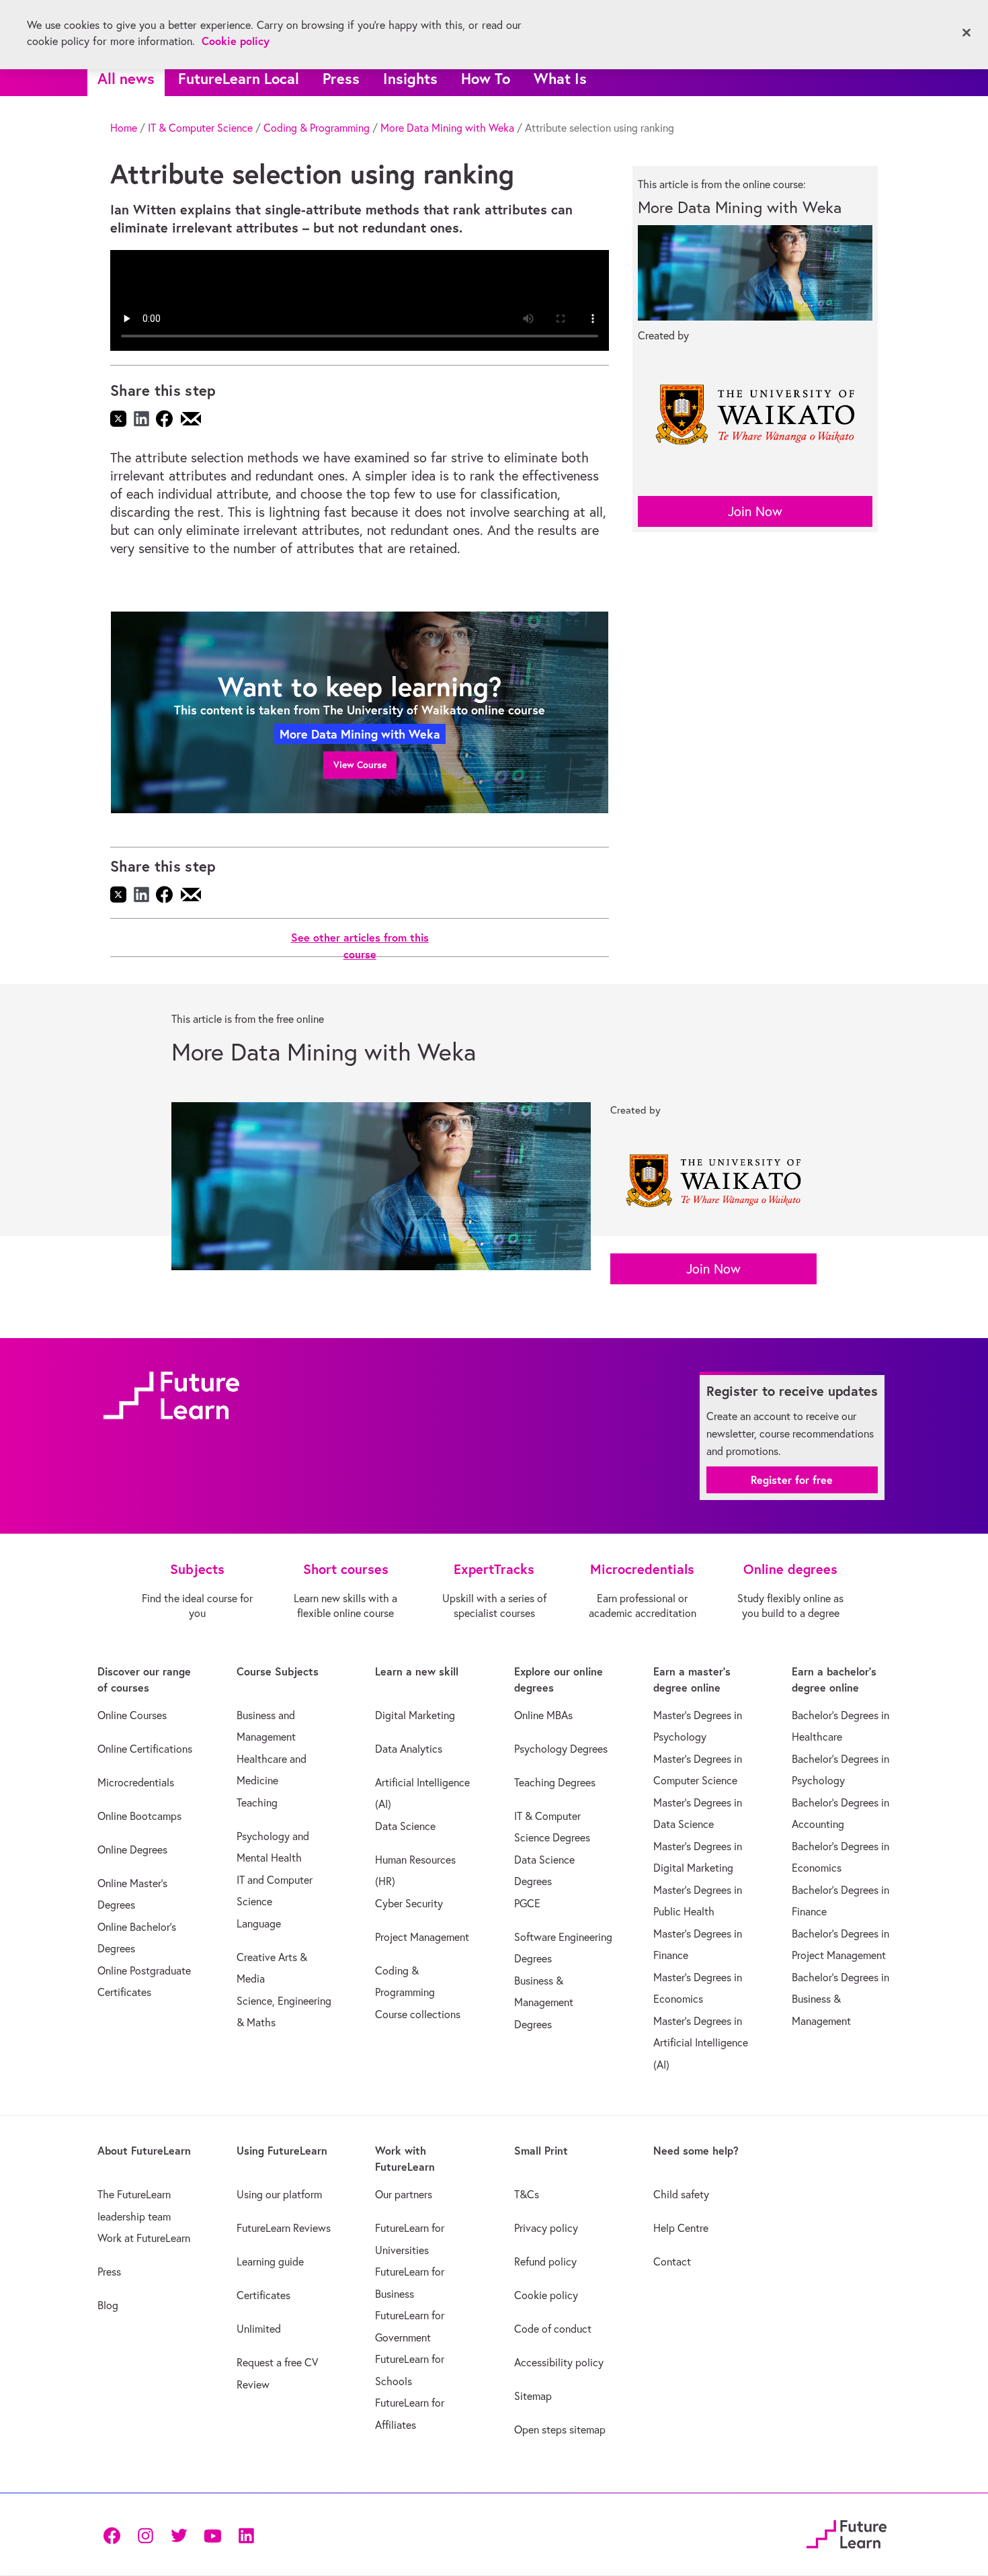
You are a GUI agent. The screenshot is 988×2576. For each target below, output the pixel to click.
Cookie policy (546, 2295)
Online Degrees (132, 1850)
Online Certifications (145, 1749)
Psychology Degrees (561, 1749)
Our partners (404, 2194)
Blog (108, 2305)
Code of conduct (553, 2329)
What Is (560, 78)
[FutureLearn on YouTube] (212, 2535)
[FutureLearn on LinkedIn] (246, 2535)
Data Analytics (409, 1749)
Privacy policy (546, 2228)
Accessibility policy (559, 2362)
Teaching (257, 1802)
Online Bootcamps (139, 1816)
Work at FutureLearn (144, 2238)
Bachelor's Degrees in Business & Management (840, 1999)
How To (486, 78)
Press (341, 78)
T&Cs (527, 2194)
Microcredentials (136, 1782)
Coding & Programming (317, 128)
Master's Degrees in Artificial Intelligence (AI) (701, 2043)
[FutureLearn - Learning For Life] (847, 2533)
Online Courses (132, 1715)
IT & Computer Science (200, 128)
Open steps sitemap (560, 2429)
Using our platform (279, 2194)
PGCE (527, 1903)
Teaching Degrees (555, 1782)
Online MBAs (543, 1715)
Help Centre (681, 2228)
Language (259, 1923)
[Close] (966, 33)
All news (126, 78)
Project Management (422, 1937)
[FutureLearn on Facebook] (115, 2535)
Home (124, 128)
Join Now (755, 511)
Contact (672, 2261)
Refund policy (545, 2261)
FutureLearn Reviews (284, 2228)
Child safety (681, 2194)
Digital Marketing (415, 1715)
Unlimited (259, 2329)
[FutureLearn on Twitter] (179, 2535)
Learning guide (270, 2261)
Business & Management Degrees (544, 2002)
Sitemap (533, 2396)
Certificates (263, 2295)
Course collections (418, 2014)
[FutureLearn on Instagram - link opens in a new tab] (145, 2535)
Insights (410, 78)
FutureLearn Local (239, 78)
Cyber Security (409, 1903)
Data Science (405, 1826)
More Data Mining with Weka (447, 128)
